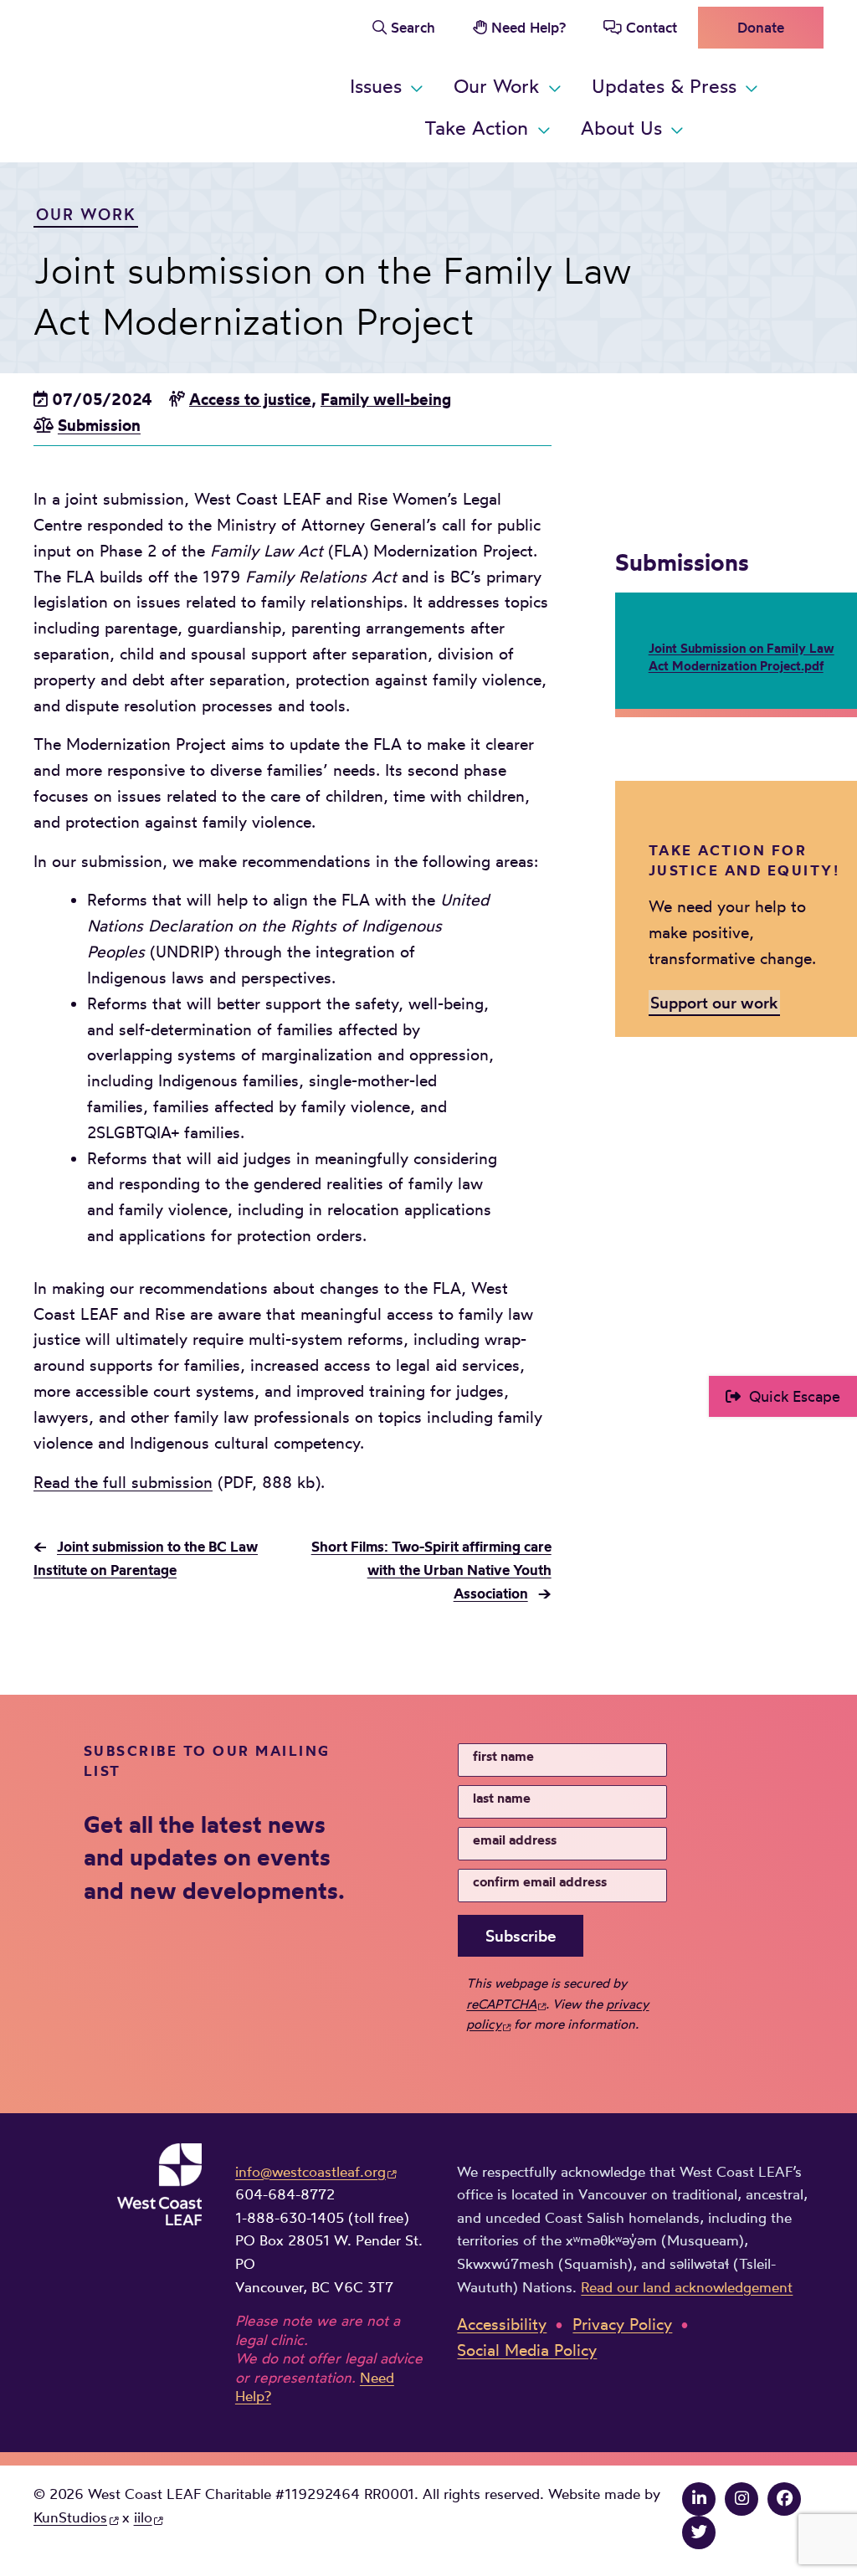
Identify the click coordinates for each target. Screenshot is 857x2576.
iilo (143, 2517)
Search (413, 27)
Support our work (714, 1003)
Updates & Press (664, 86)
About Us (621, 128)
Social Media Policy (527, 2350)
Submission (99, 425)
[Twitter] (699, 2532)
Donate (761, 27)
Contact (652, 27)
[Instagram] (742, 2498)
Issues (376, 86)
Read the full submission (123, 1482)
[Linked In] (699, 2498)
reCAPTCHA (501, 2004)
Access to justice (250, 399)
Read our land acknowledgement (687, 2287)
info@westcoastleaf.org (310, 2171)
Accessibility (502, 2324)
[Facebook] (784, 2498)
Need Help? (529, 27)
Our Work (496, 86)
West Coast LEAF (159, 78)
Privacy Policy (622, 2324)
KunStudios (70, 2517)
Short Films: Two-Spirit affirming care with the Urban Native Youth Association (431, 1569)
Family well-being (386, 399)
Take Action (476, 128)
